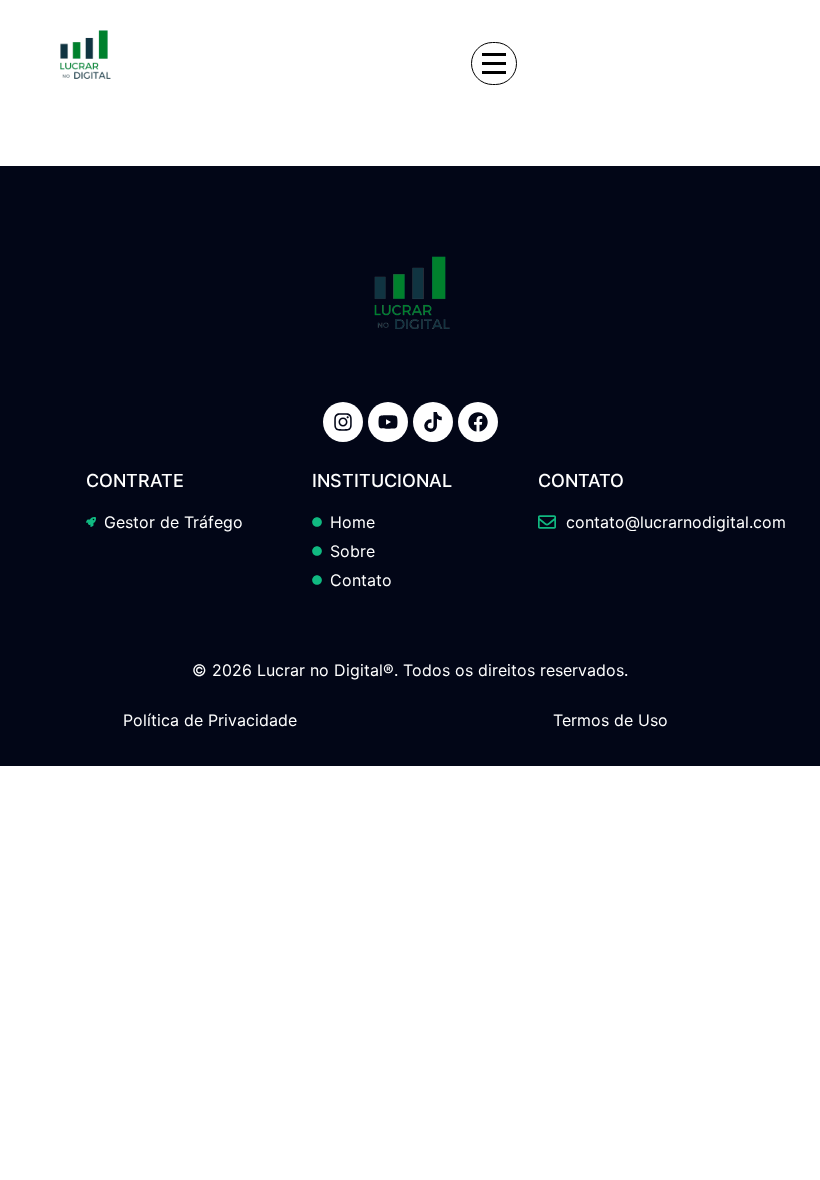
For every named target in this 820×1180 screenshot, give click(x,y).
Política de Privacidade (210, 720)
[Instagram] (343, 422)
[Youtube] (388, 422)
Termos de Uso (610, 720)
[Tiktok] (433, 422)
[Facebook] (478, 422)
